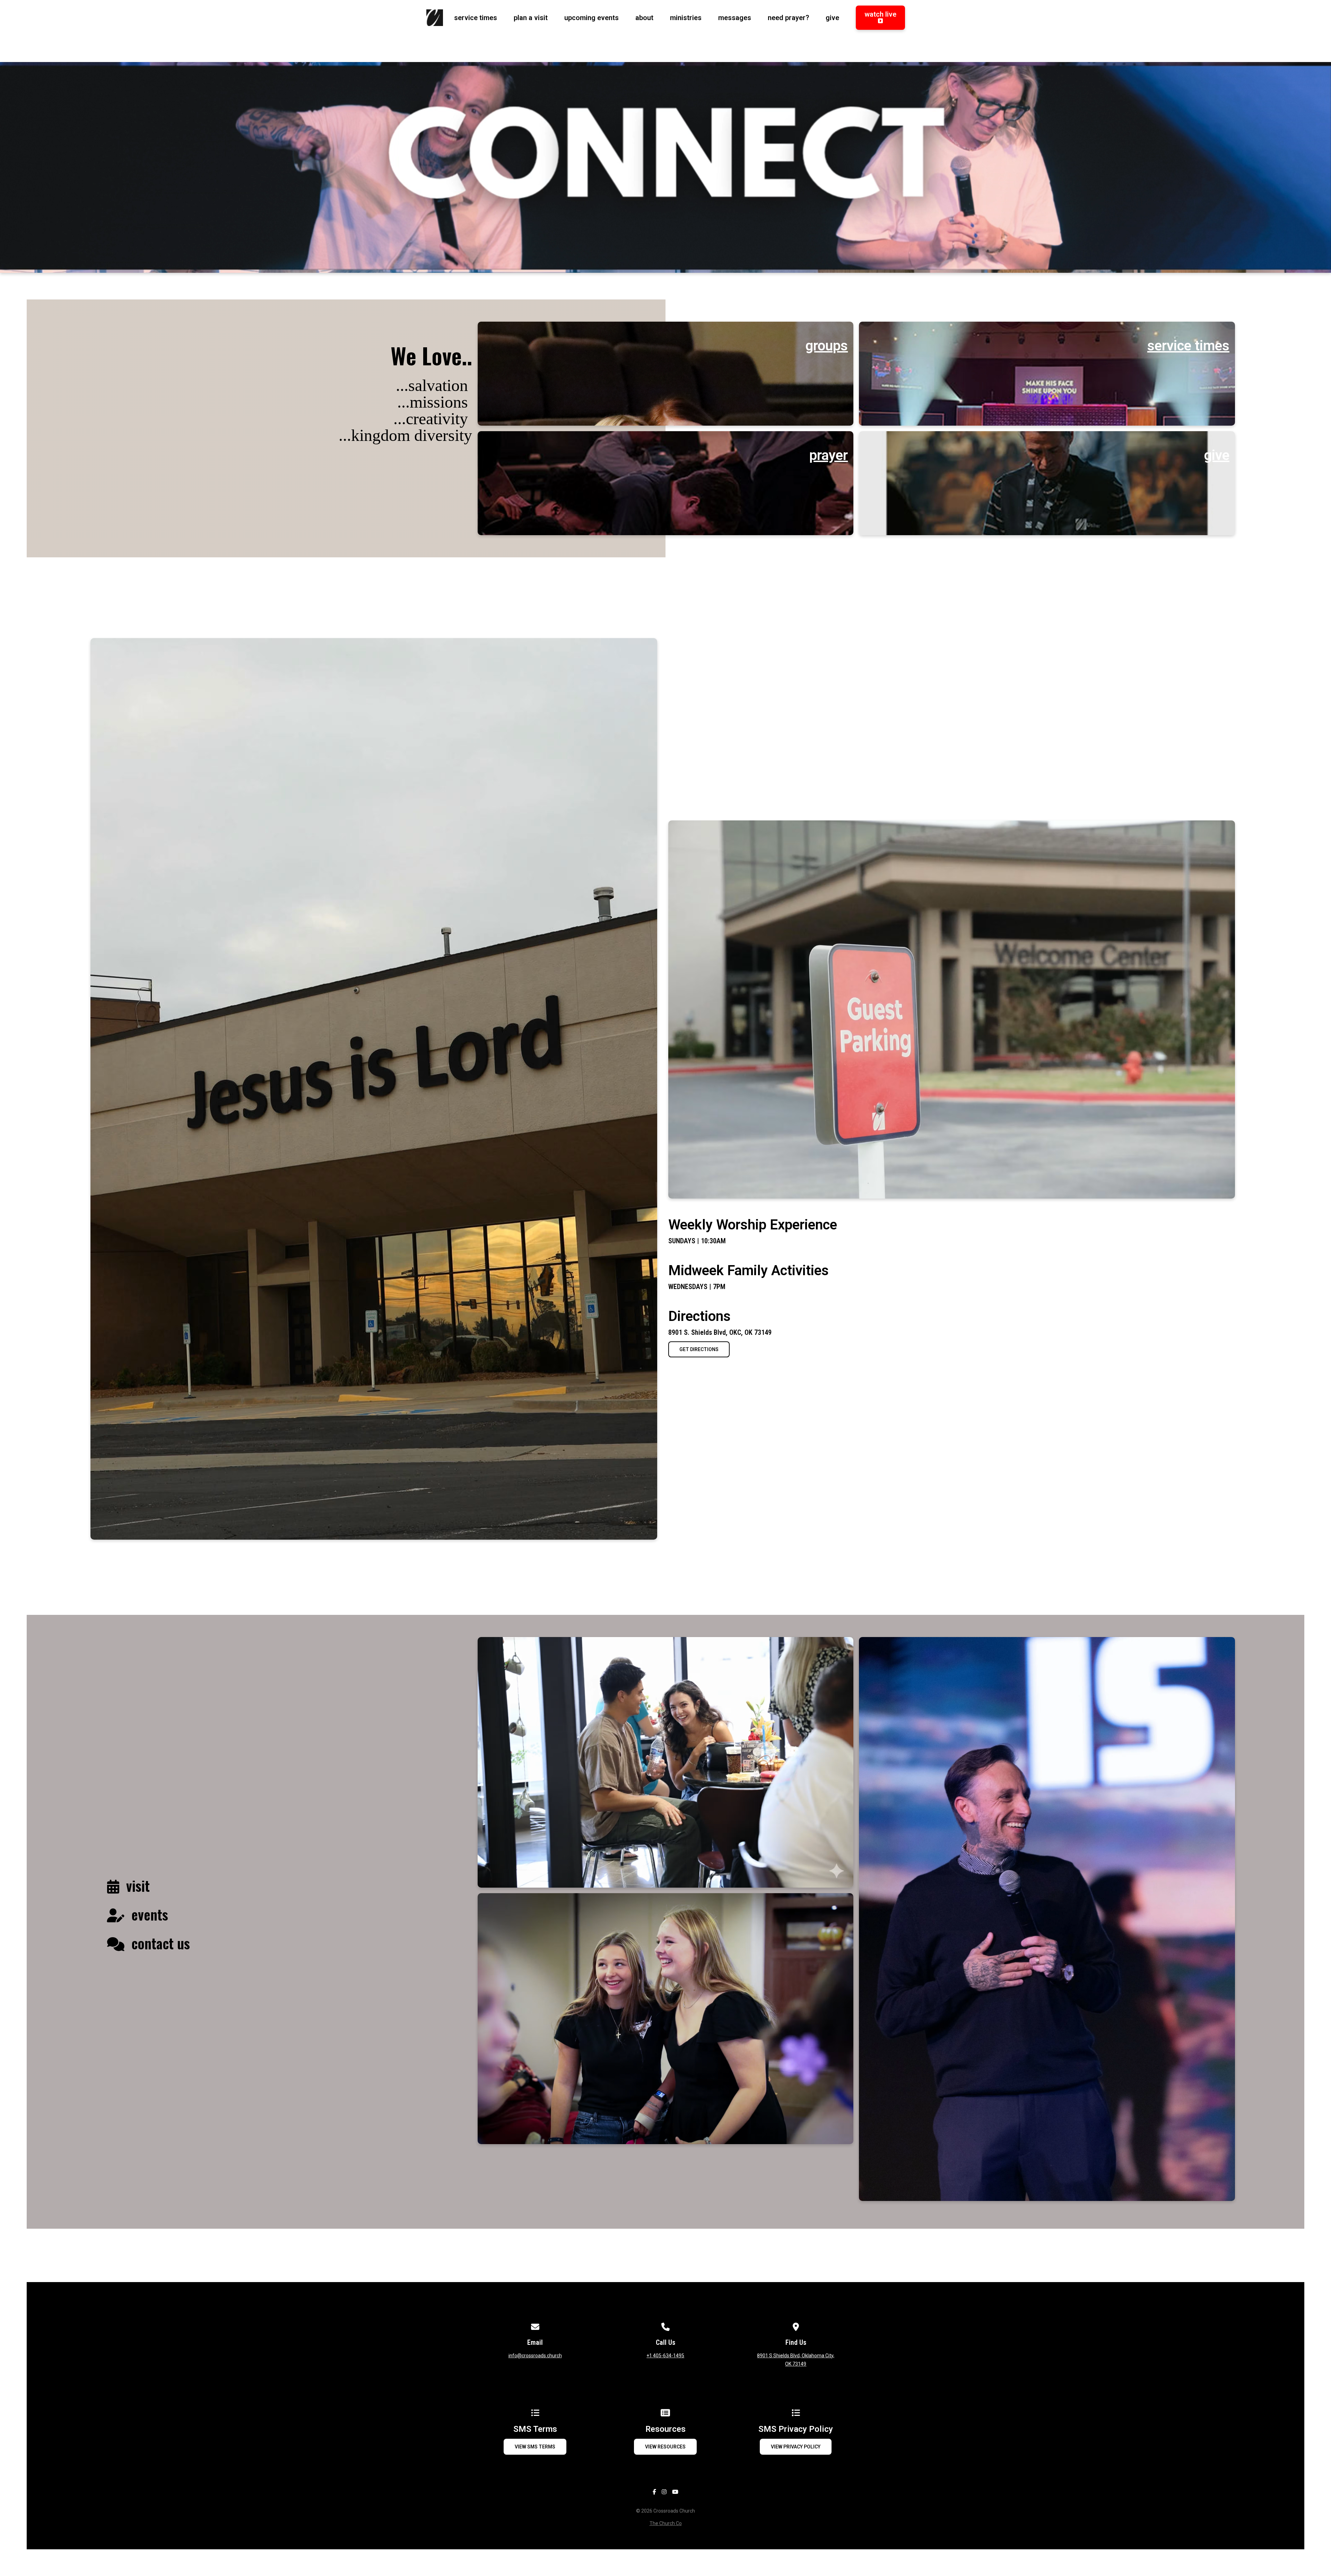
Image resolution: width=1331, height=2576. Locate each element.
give (1217, 455)
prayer (829, 455)
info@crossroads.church (535, 2356)
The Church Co (666, 2523)
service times (1188, 346)
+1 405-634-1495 (665, 2356)
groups (827, 346)
